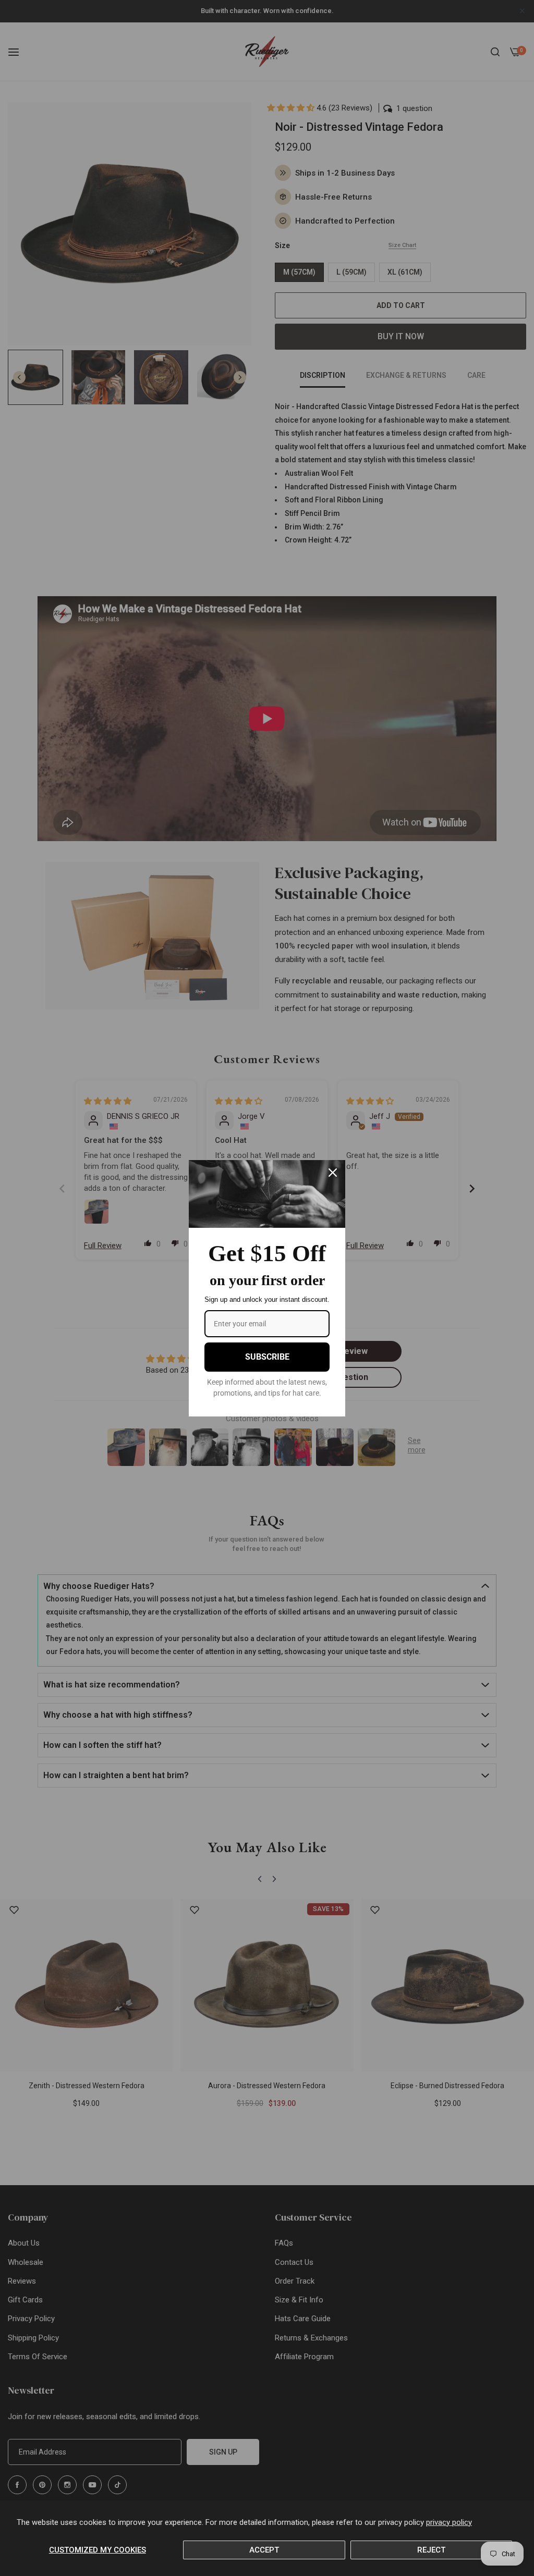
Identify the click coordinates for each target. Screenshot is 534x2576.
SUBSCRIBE (267, 1357)
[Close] (333, 1173)
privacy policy (449, 2522)
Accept (264, 2550)
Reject (431, 2550)
